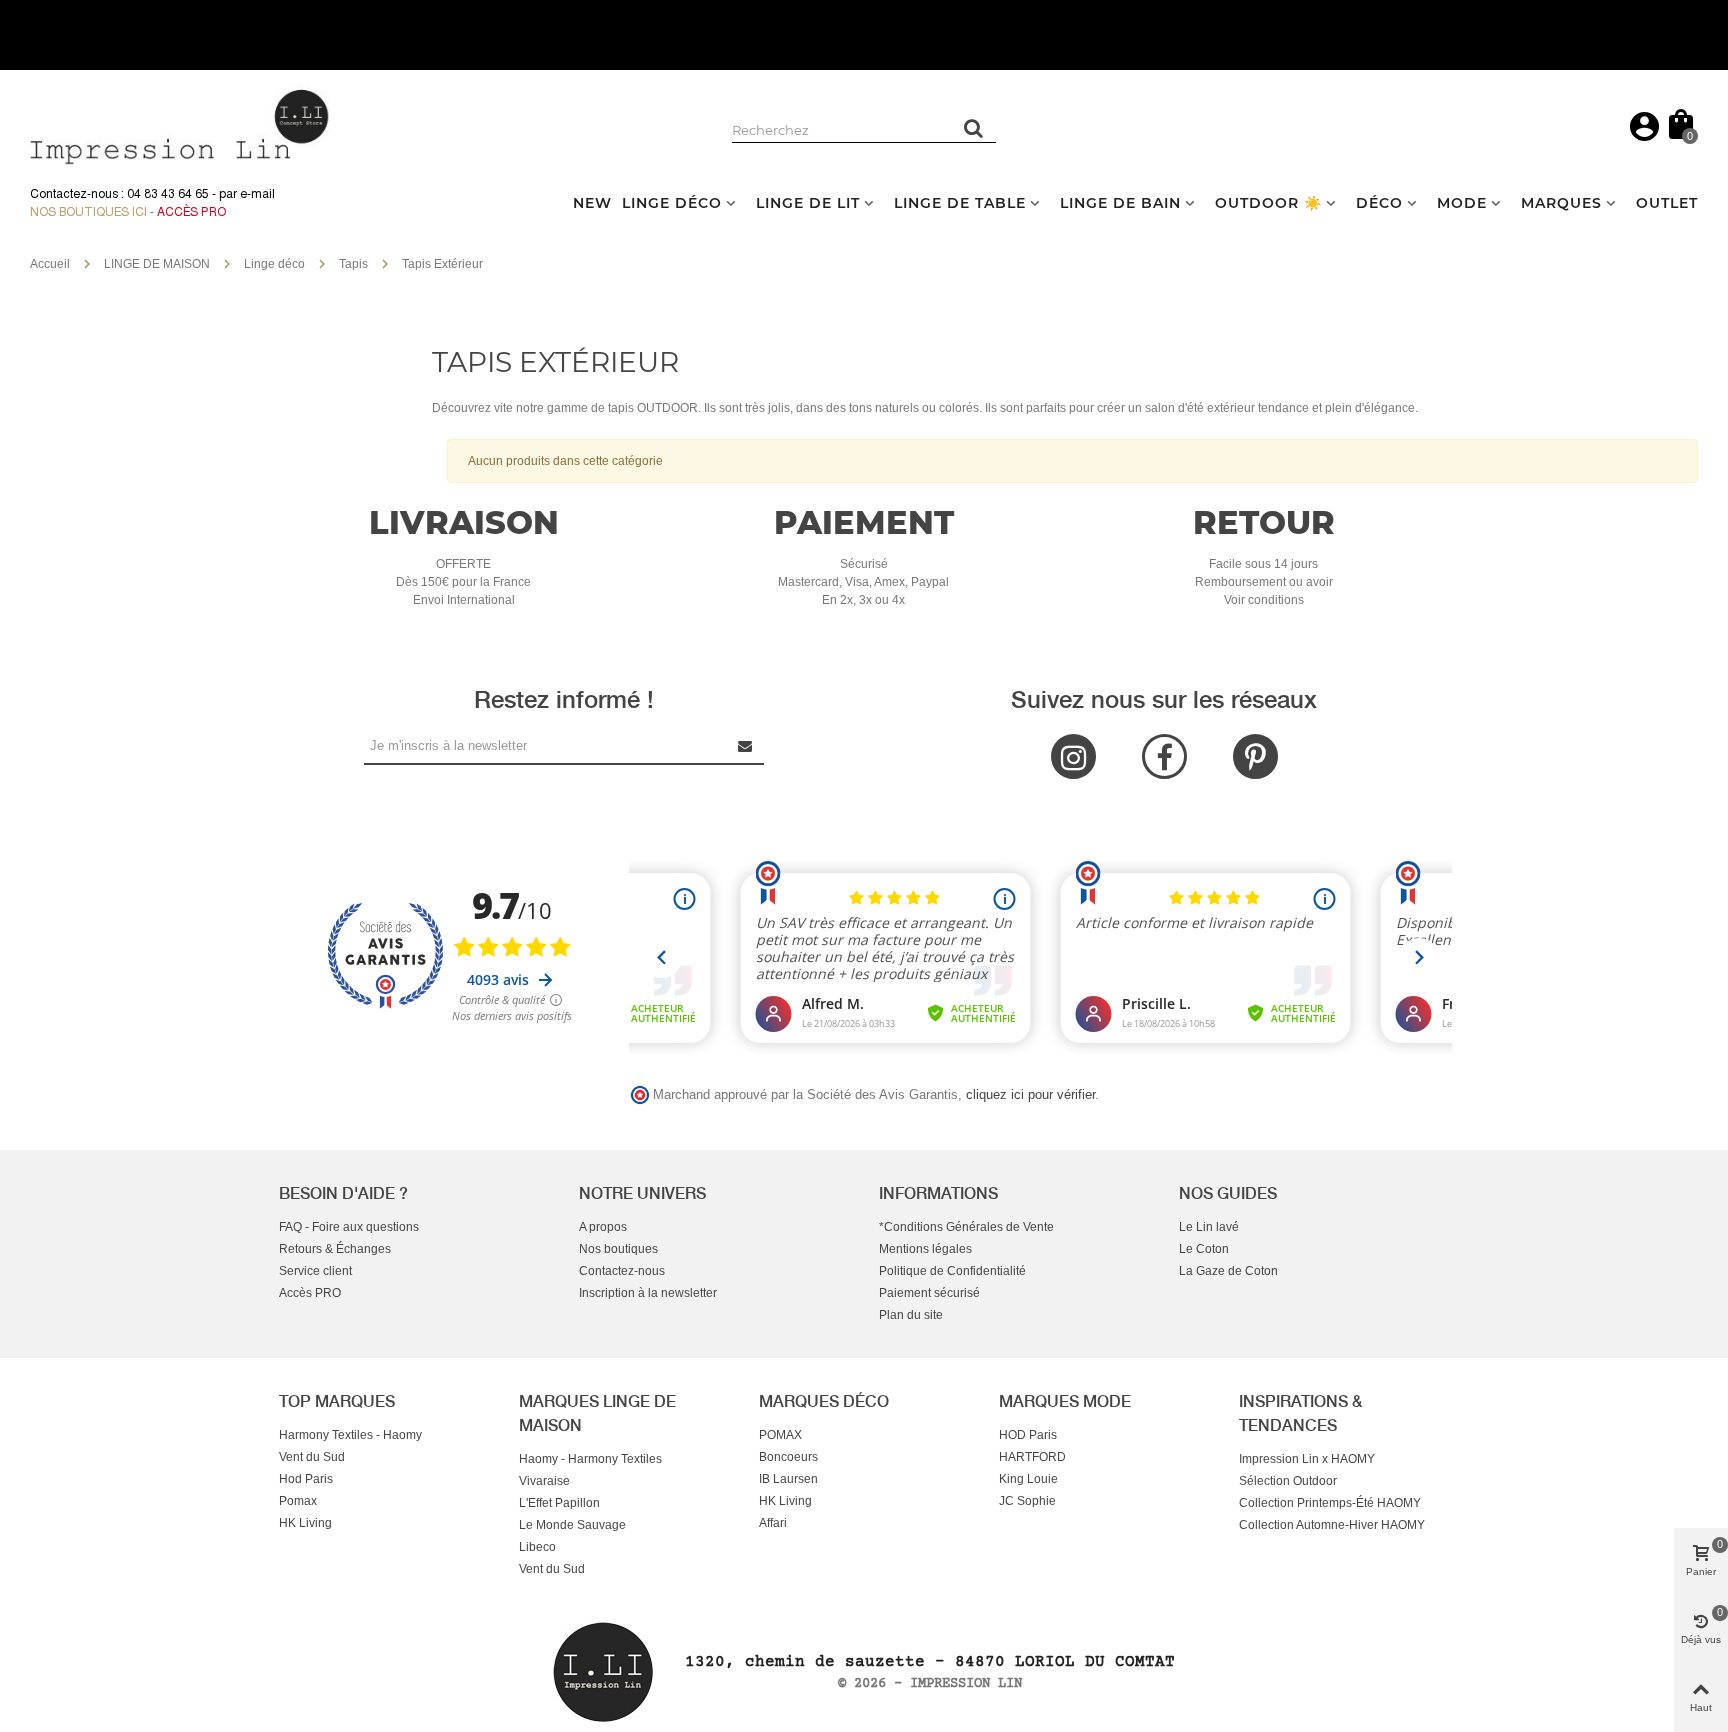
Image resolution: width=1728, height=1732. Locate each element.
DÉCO (1379, 203)
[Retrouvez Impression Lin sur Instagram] (1073, 756)
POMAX (780, 1435)
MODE (1462, 203)
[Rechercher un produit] (974, 128)
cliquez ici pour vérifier (1030, 1095)
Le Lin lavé (1209, 1227)
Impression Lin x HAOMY (1307, 1459)
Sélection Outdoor (1288, 1481)
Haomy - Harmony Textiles (590, 1459)
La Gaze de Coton (1228, 1271)
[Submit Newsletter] (746, 745)
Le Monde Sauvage (572, 1525)
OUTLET (1667, 203)
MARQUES (1561, 203)
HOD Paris (1028, 1435)
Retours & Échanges (335, 1249)
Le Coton (1204, 1249)
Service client (315, 1271)
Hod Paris (306, 1479)
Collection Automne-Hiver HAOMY (1332, 1525)
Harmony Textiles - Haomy (350, 1435)
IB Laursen (788, 1479)
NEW (592, 203)
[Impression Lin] (180, 124)
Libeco (537, 1547)
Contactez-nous (622, 1271)
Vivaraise (544, 1481)
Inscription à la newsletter (648, 1293)
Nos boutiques (618, 1249)
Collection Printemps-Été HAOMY (1330, 1503)
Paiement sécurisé (929, 1293)
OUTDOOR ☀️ (1268, 203)
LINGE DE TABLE (960, 203)
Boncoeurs (788, 1457)
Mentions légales (925, 1249)
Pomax (298, 1501)
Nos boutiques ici (88, 212)
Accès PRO (310, 1293)
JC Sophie (1027, 1501)
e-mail (257, 194)
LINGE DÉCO (672, 203)
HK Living (305, 1523)
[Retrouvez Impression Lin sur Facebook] (1164, 756)
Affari (773, 1523)
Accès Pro (191, 212)
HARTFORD (1032, 1457)
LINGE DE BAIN (1120, 203)
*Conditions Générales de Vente (966, 1227)
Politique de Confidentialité (952, 1271)
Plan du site (911, 1315)
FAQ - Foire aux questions (349, 1227)
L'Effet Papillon (559, 1503)
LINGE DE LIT (808, 203)
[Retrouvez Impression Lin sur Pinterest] (1255, 756)
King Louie (1028, 1479)
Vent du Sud (312, 1457)
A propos (603, 1227)
